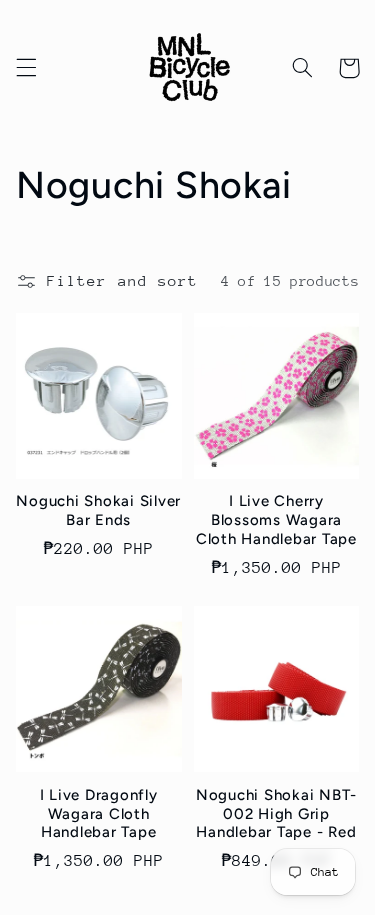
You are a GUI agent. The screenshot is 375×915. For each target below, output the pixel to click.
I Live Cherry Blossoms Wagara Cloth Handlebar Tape (276, 520)
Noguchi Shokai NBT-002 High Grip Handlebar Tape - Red (276, 814)
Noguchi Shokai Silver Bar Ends (98, 510)
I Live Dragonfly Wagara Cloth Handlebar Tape (99, 814)
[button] (26, 68)
